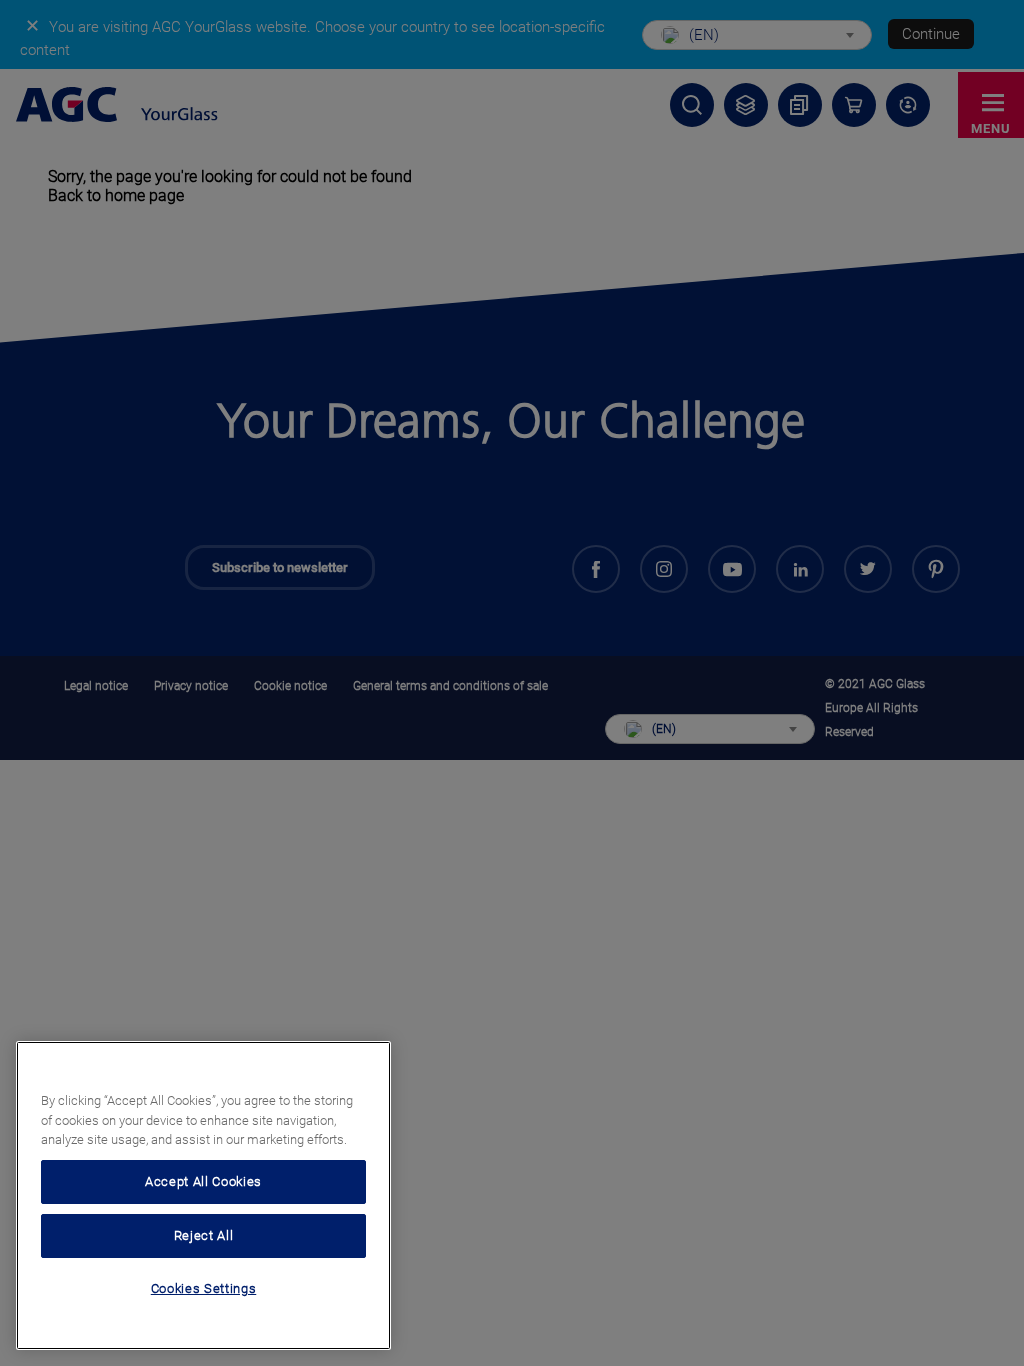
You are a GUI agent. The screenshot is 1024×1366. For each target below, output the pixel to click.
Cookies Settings (204, 1288)
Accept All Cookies (203, 1181)
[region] (203, 1195)
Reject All (204, 1235)
